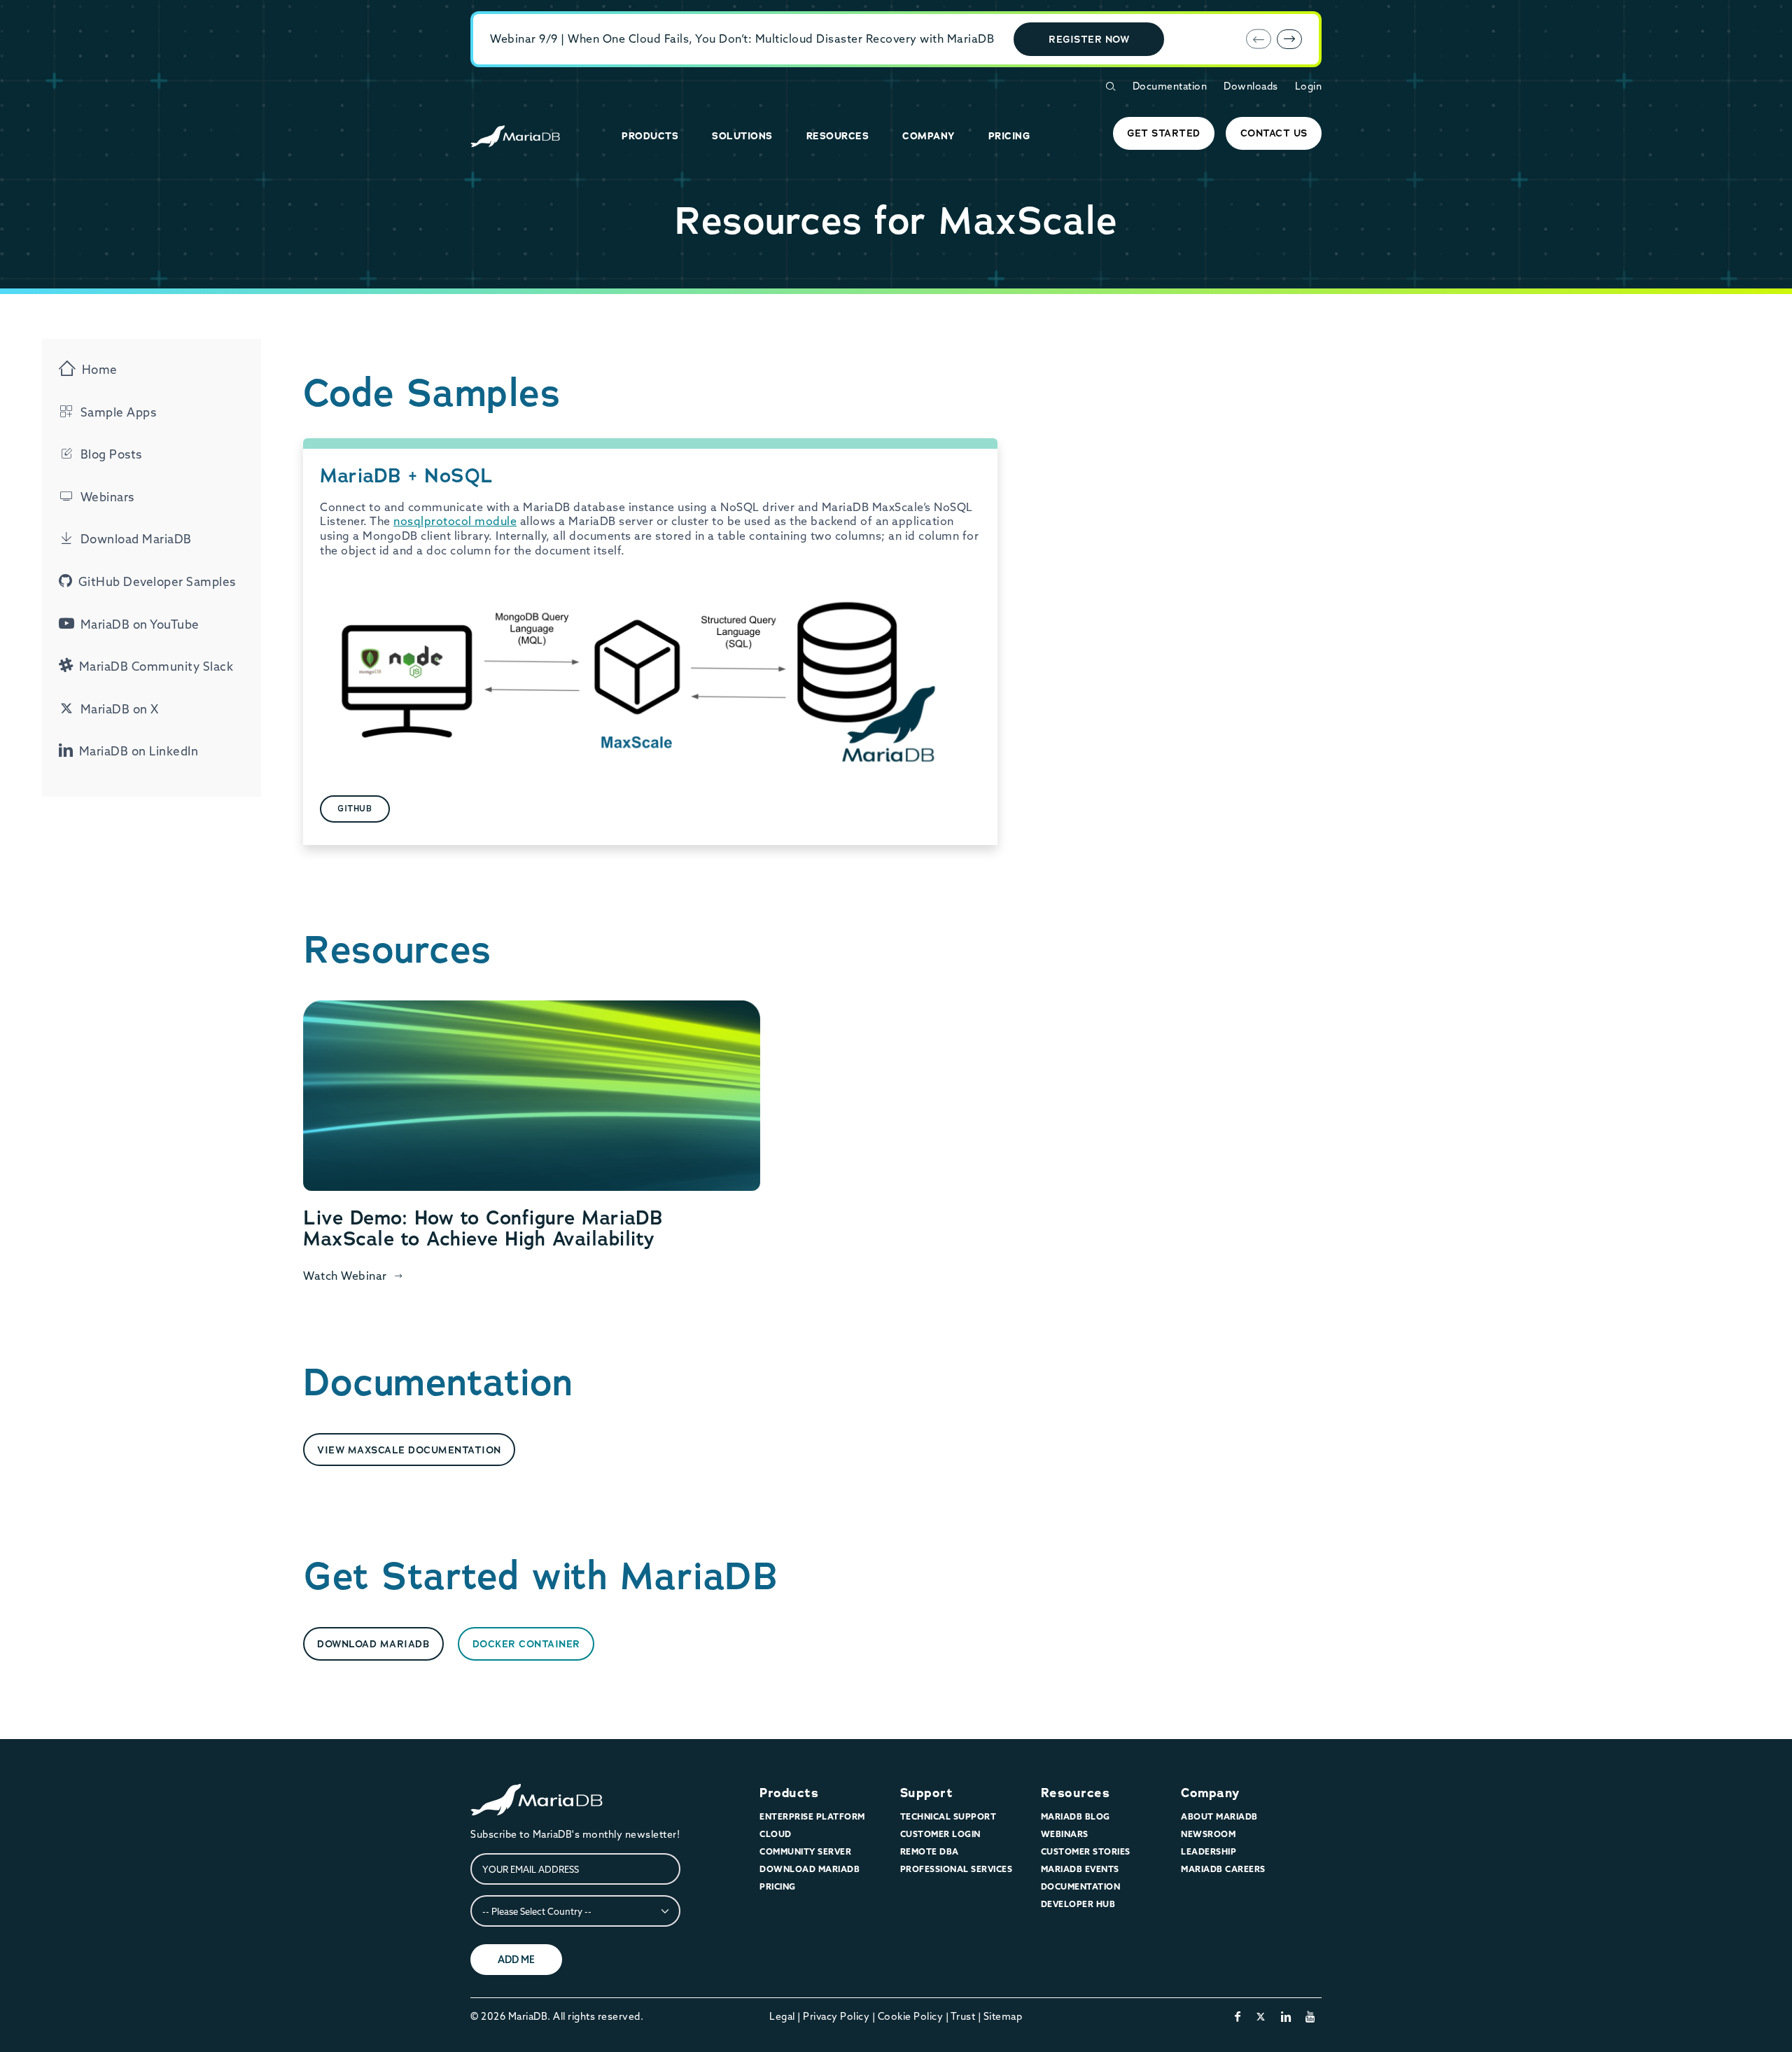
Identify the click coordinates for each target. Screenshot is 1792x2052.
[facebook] (1238, 2016)
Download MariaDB (373, 1644)
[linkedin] (1286, 2016)
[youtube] (1311, 2016)
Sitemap (1003, 2016)
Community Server (805, 1851)
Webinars (1065, 1834)
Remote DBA (930, 1851)
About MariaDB (1219, 1816)
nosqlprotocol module (455, 521)
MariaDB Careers (1223, 1869)
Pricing (778, 1886)
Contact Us (1274, 133)
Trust (963, 2016)
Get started (1164, 133)
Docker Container (526, 1644)
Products (789, 1793)
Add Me (516, 1960)
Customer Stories (1086, 1851)
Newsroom (1208, 1834)
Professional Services (957, 1869)
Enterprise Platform (812, 1816)
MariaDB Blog (1076, 1816)
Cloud (776, 1834)
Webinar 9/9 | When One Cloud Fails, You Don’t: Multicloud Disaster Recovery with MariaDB (742, 39)
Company (1210, 1793)
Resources (1076, 1793)
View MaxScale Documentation (409, 1450)
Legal (782, 2016)
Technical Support (948, 1816)
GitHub (355, 809)
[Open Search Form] (1110, 86)
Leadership (1209, 1851)
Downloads (1251, 86)
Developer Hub (1078, 1904)
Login (1309, 86)
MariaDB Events (1080, 1869)
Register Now (1089, 39)
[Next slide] (1289, 39)
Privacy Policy (836, 2016)
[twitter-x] (1261, 2016)
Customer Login (940, 1834)
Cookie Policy (911, 2016)
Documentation (1170, 86)
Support (927, 1793)
